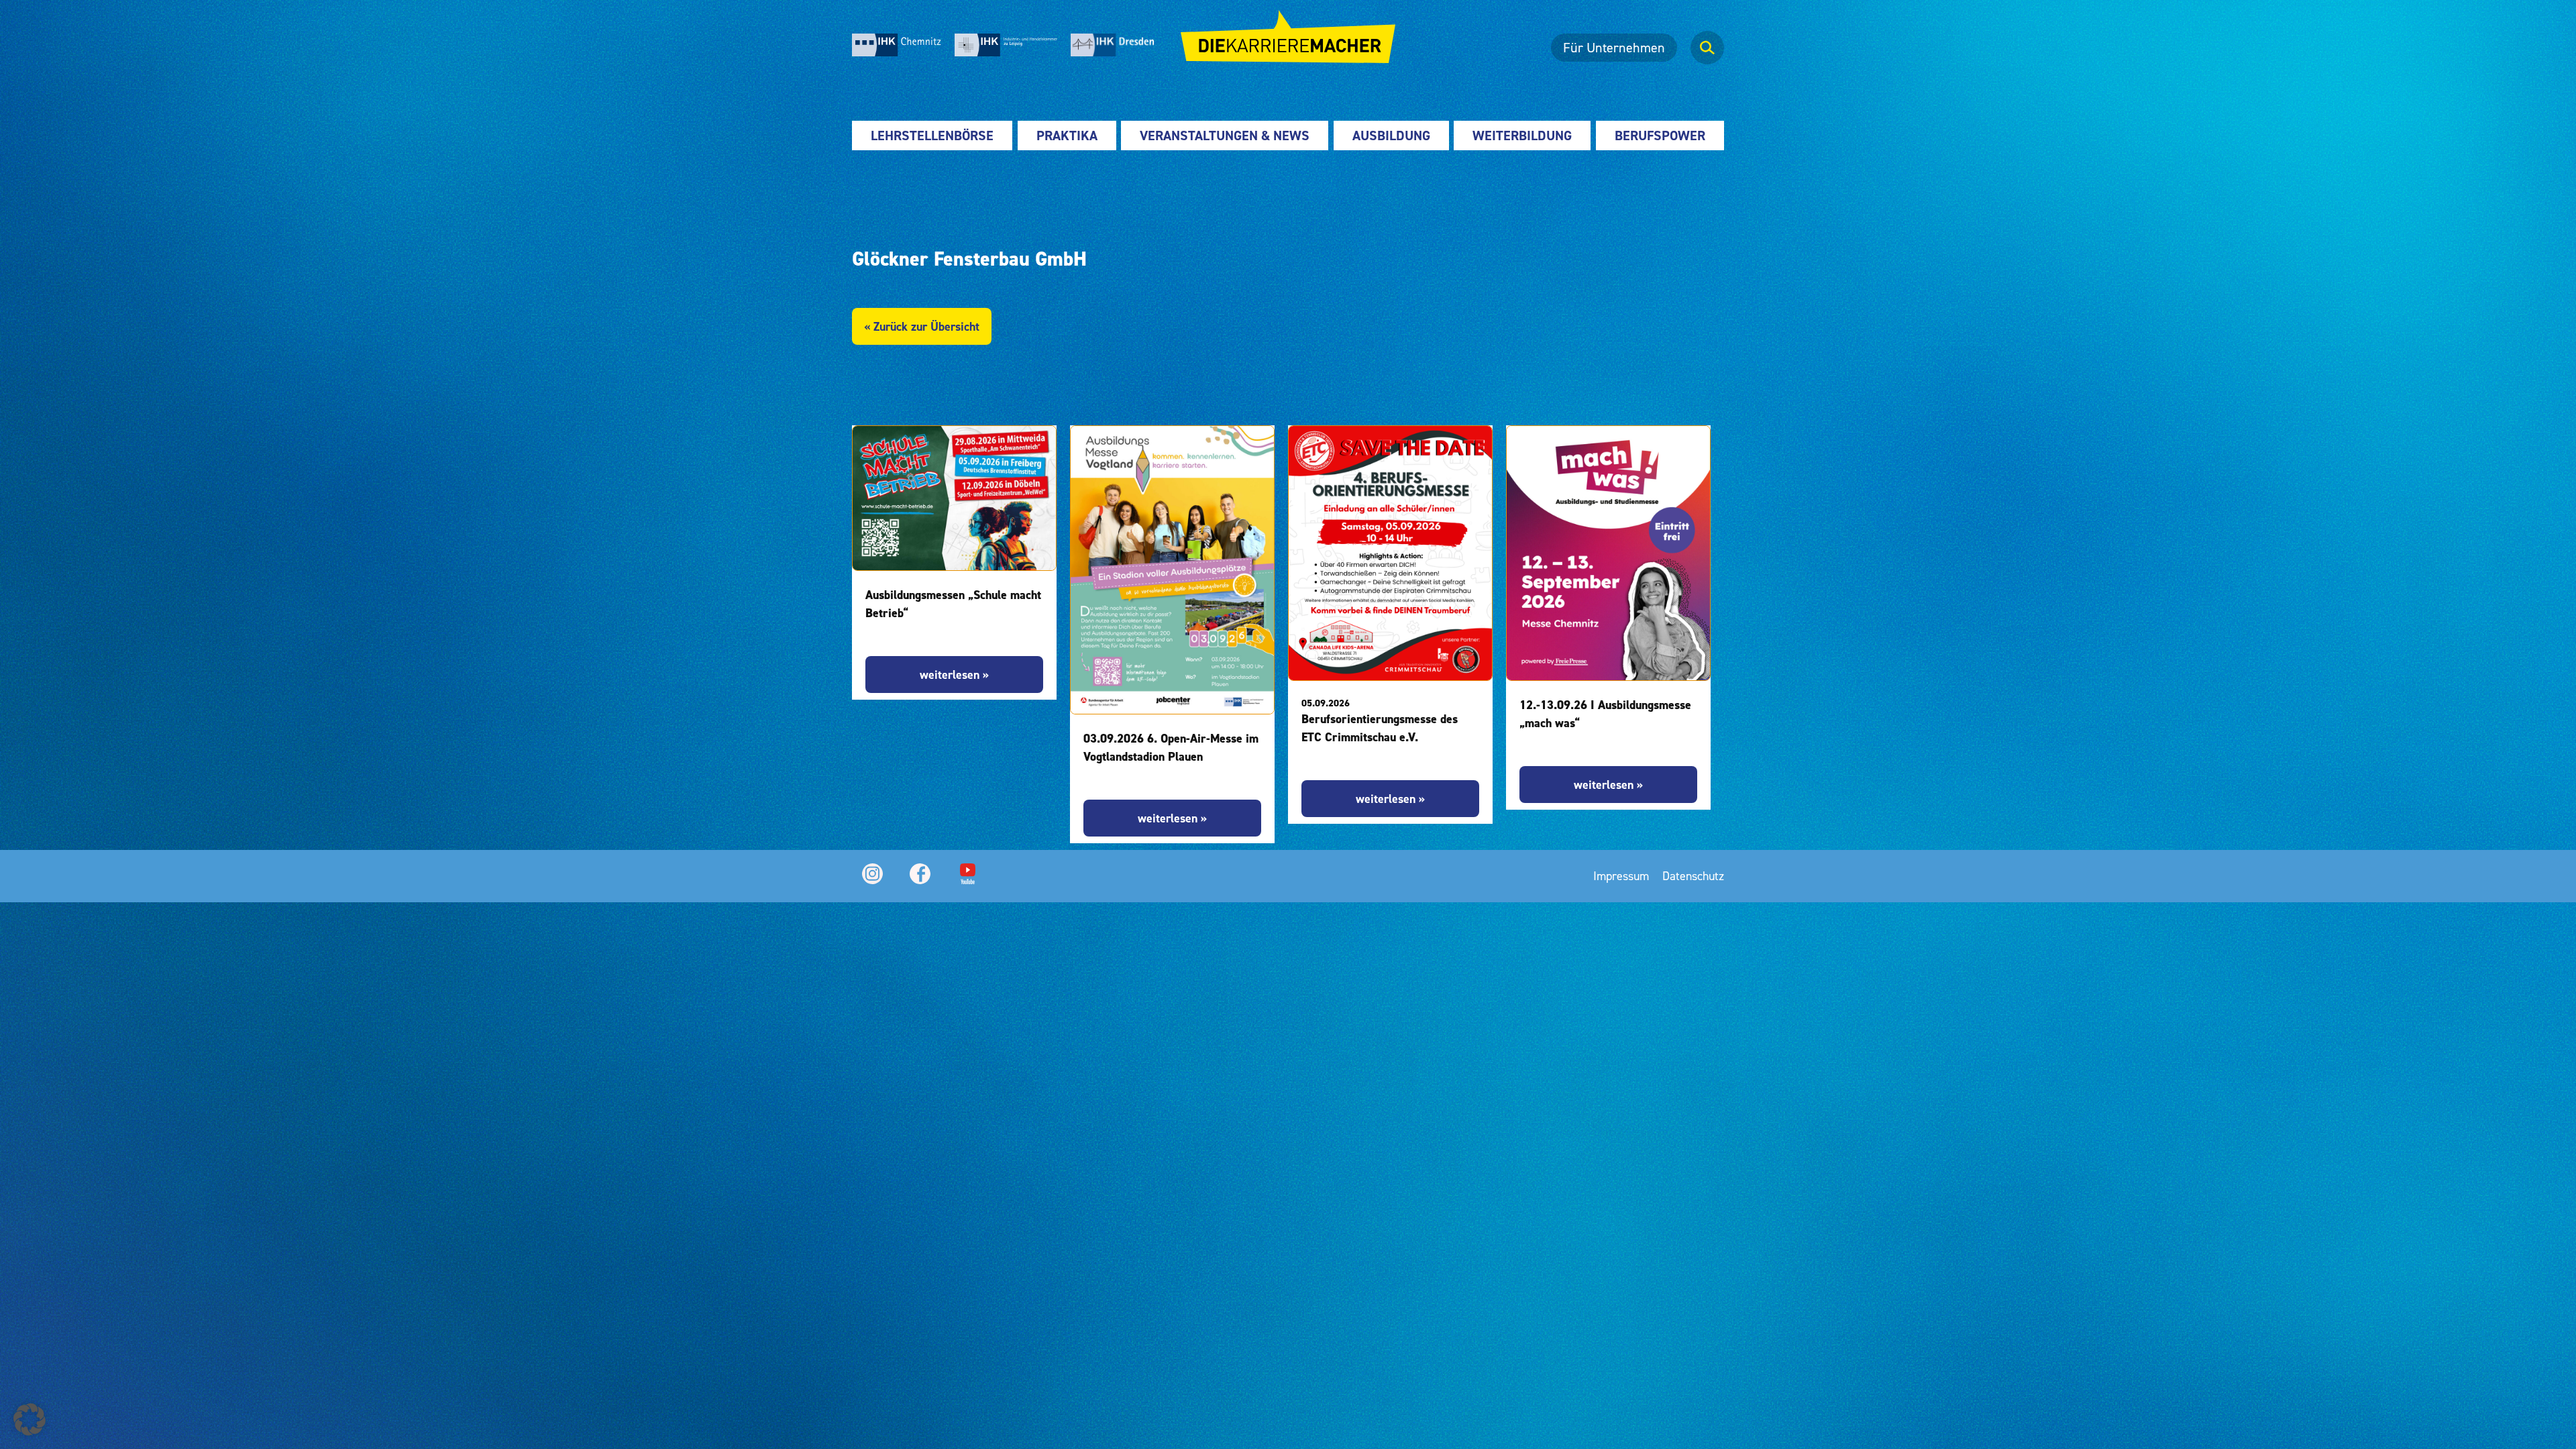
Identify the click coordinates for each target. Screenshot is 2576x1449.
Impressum (1621, 876)
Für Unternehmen (1614, 48)
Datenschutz (1693, 876)
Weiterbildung (1522, 136)
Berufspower (1660, 136)
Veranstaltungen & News (1225, 136)
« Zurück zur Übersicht (922, 326)
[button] (30, 1419)
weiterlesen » (954, 675)
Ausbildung (1391, 136)
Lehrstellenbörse (932, 136)
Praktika (1067, 136)
